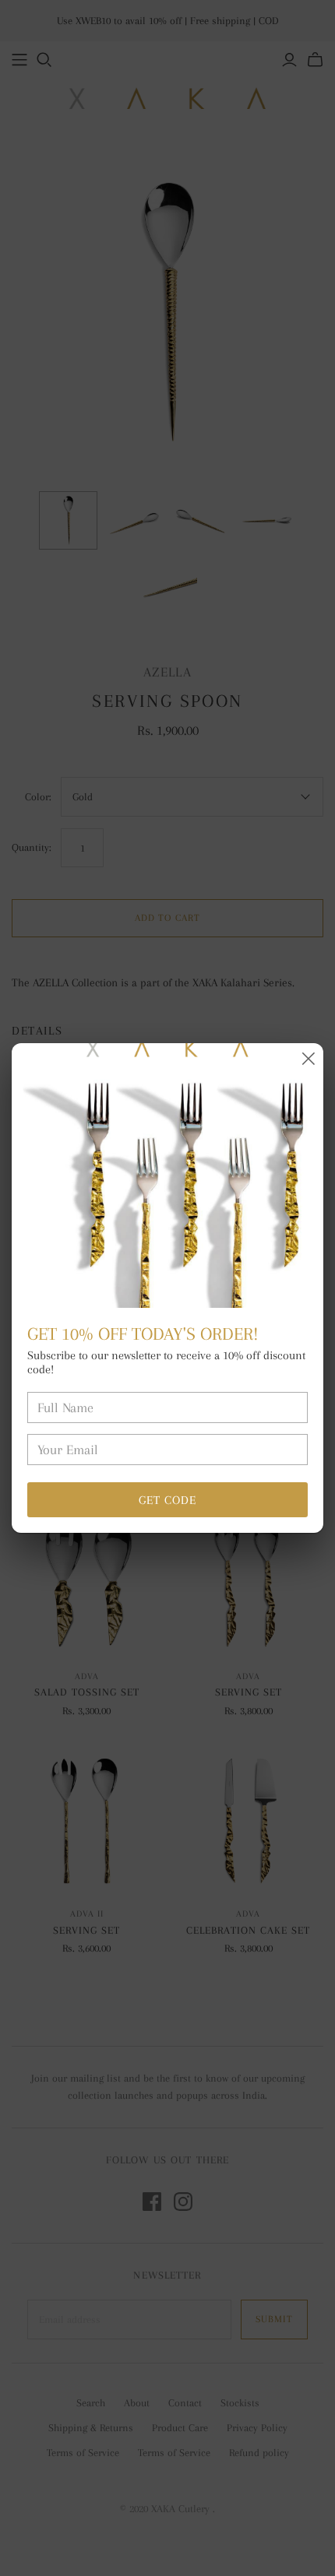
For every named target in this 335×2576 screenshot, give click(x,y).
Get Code (167, 1500)
